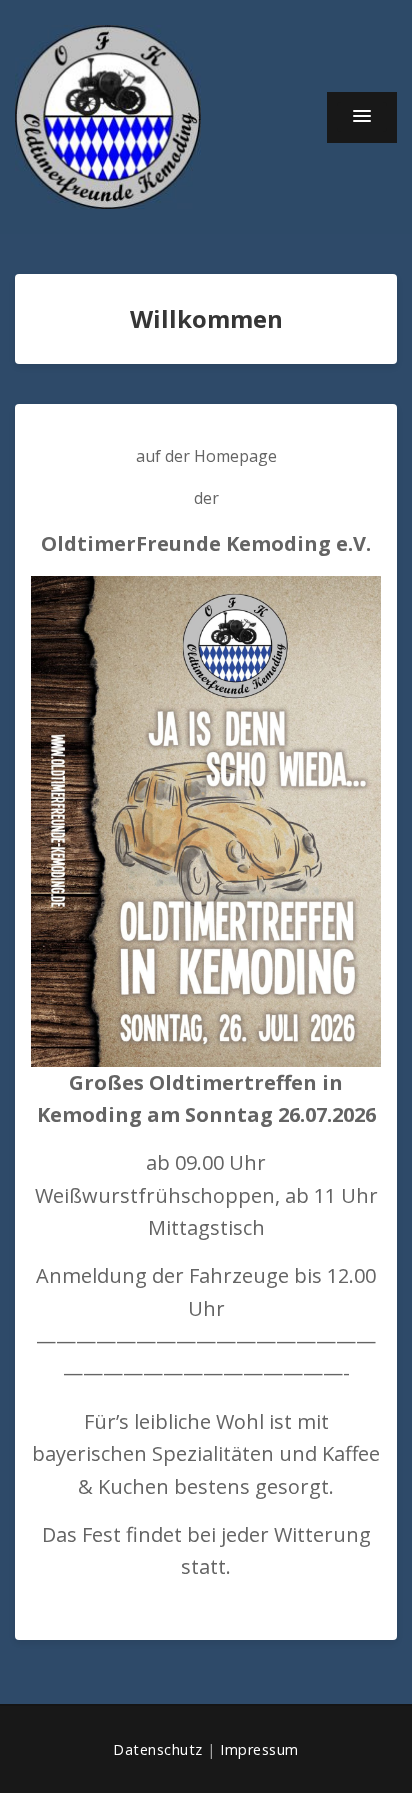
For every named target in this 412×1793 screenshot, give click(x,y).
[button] (362, 117)
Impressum (259, 1749)
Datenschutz (158, 1749)
